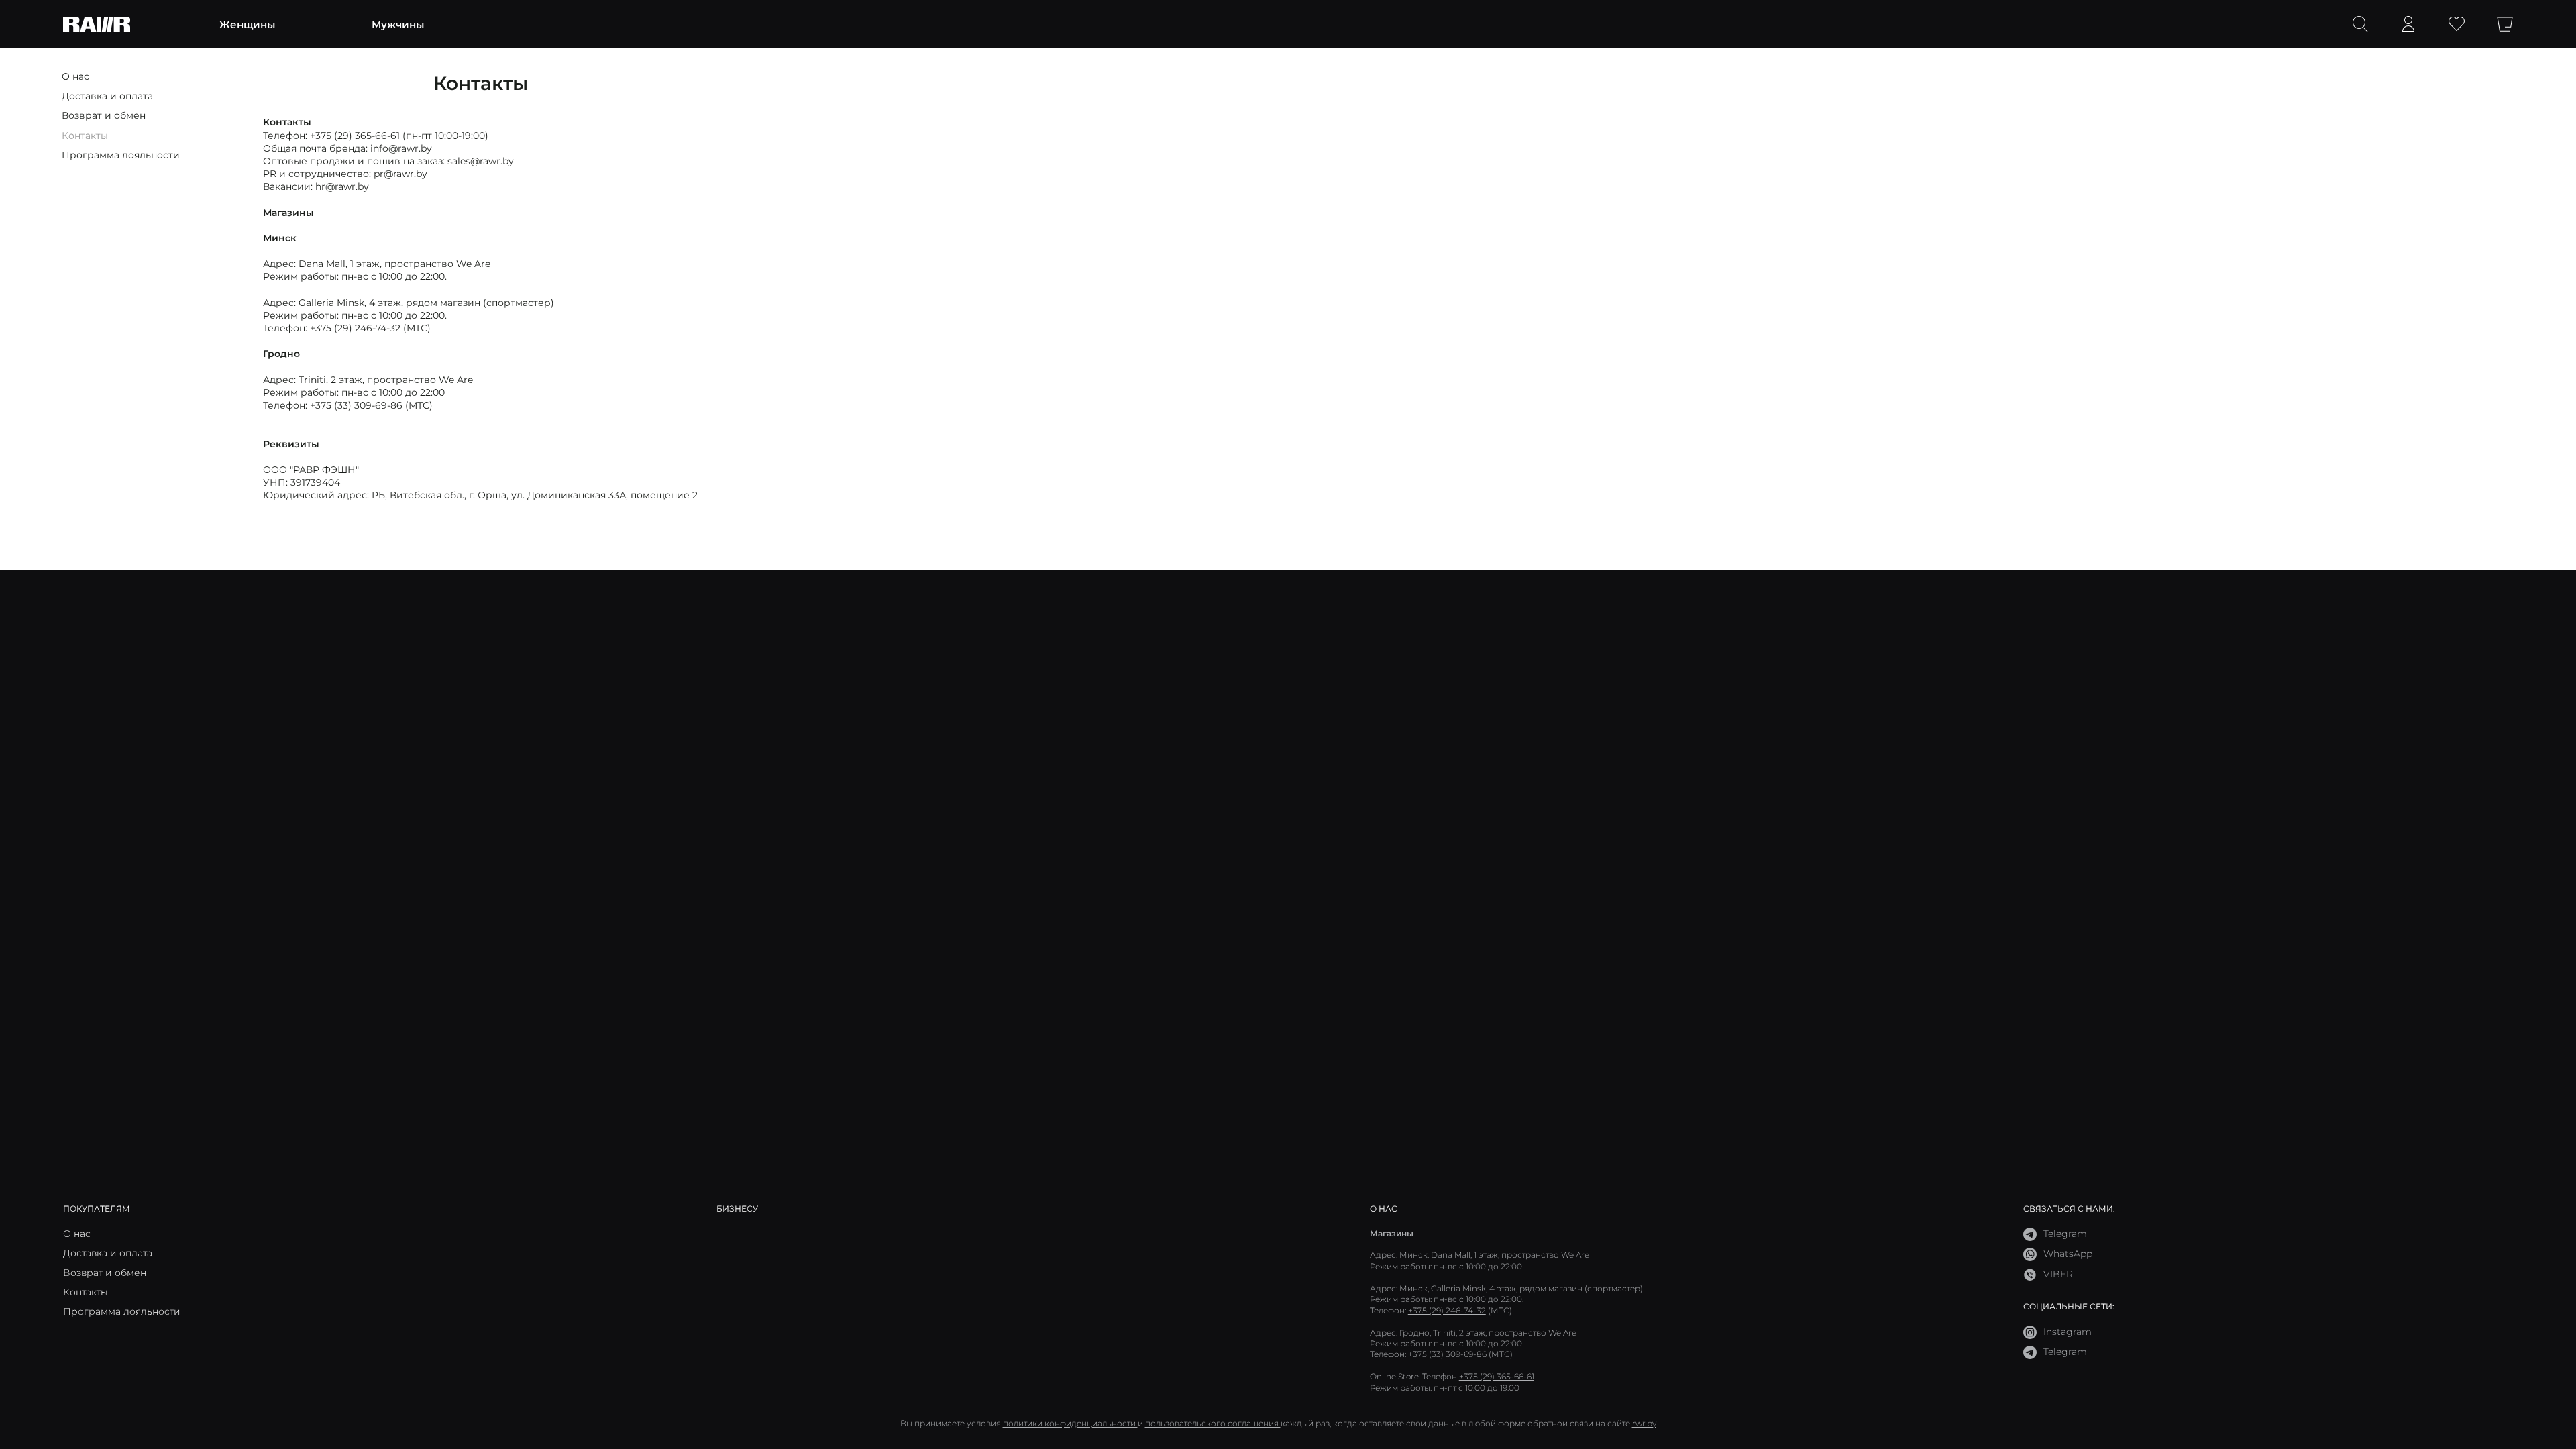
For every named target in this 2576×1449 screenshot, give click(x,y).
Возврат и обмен (104, 115)
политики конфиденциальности (1070, 1423)
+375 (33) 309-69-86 (356, 405)
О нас (75, 76)
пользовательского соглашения (1213, 1423)
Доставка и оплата (107, 96)
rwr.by (1644, 1423)
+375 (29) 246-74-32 (355, 328)
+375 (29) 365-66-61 (355, 135)
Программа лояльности (121, 155)
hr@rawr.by (342, 186)
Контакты (85, 135)
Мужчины (398, 24)
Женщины (247, 24)
